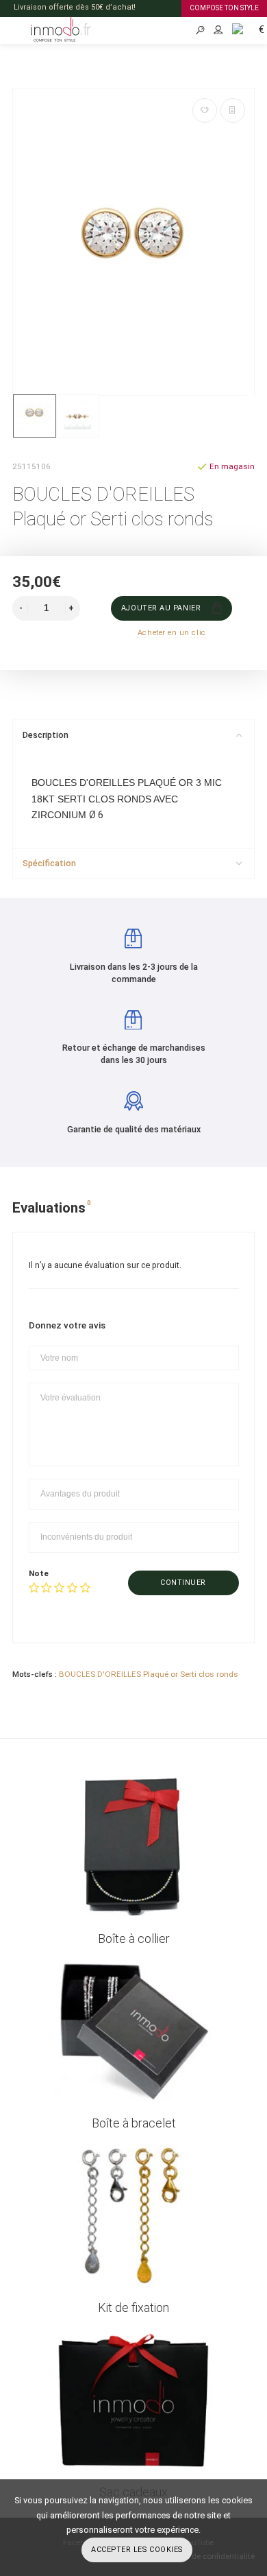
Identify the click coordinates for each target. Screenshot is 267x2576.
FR (233, 28)
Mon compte (218, 31)
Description (46, 735)
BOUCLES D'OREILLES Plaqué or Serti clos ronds (149, 1674)
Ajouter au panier (161, 608)
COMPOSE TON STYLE (224, 8)
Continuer (183, 1583)
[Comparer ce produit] (233, 110)
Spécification (49, 863)
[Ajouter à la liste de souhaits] (205, 110)
